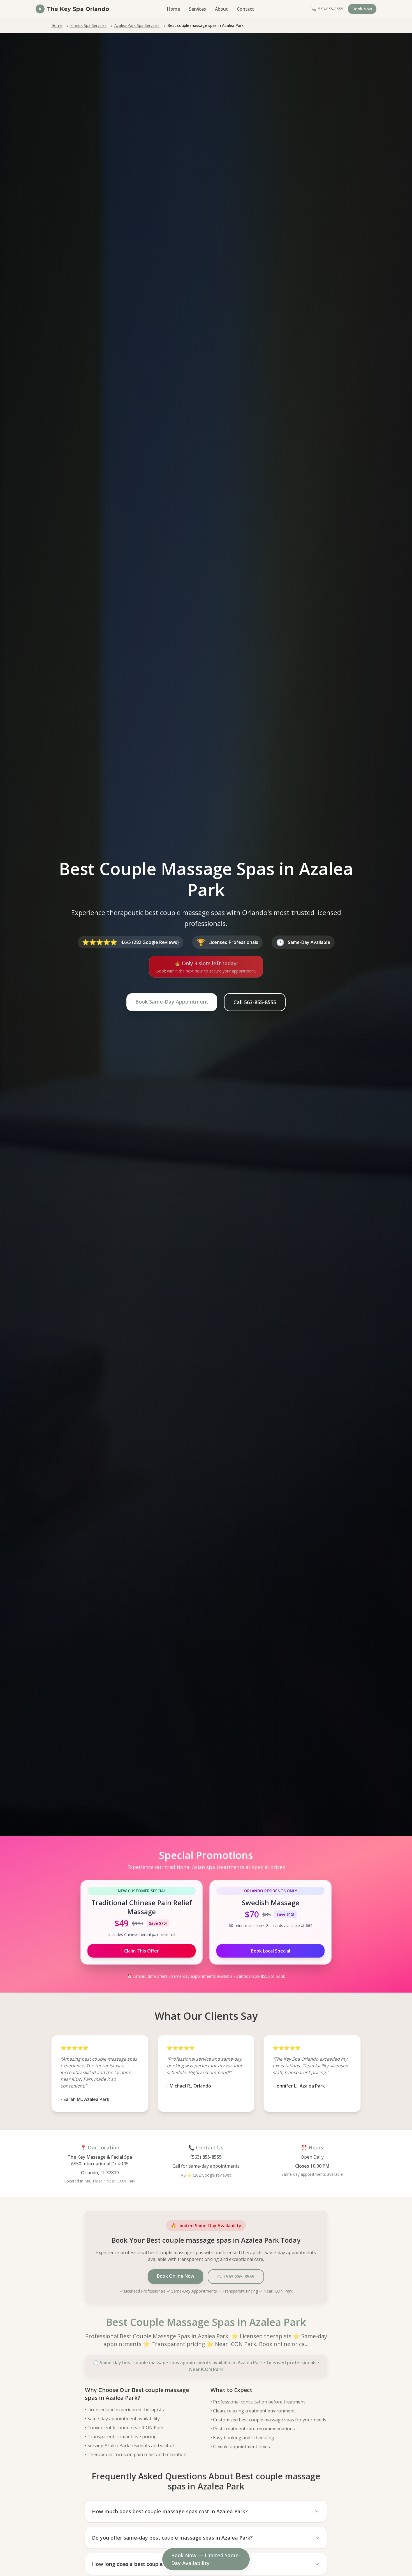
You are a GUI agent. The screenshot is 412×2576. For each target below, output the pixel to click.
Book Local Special (270, 1951)
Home (173, 9)
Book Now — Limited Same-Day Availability (206, 2559)
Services (197, 9)
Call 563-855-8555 (255, 1002)
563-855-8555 (257, 1976)
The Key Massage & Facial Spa (100, 2157)
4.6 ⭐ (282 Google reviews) (206, 2175)
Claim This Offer (142, 1951)
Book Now (362, 9)
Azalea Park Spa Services (137, 25)
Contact (245, 9)
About (221, 9)
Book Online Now (176, 2276)
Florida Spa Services (88, 25)
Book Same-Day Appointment (172, 1002)
